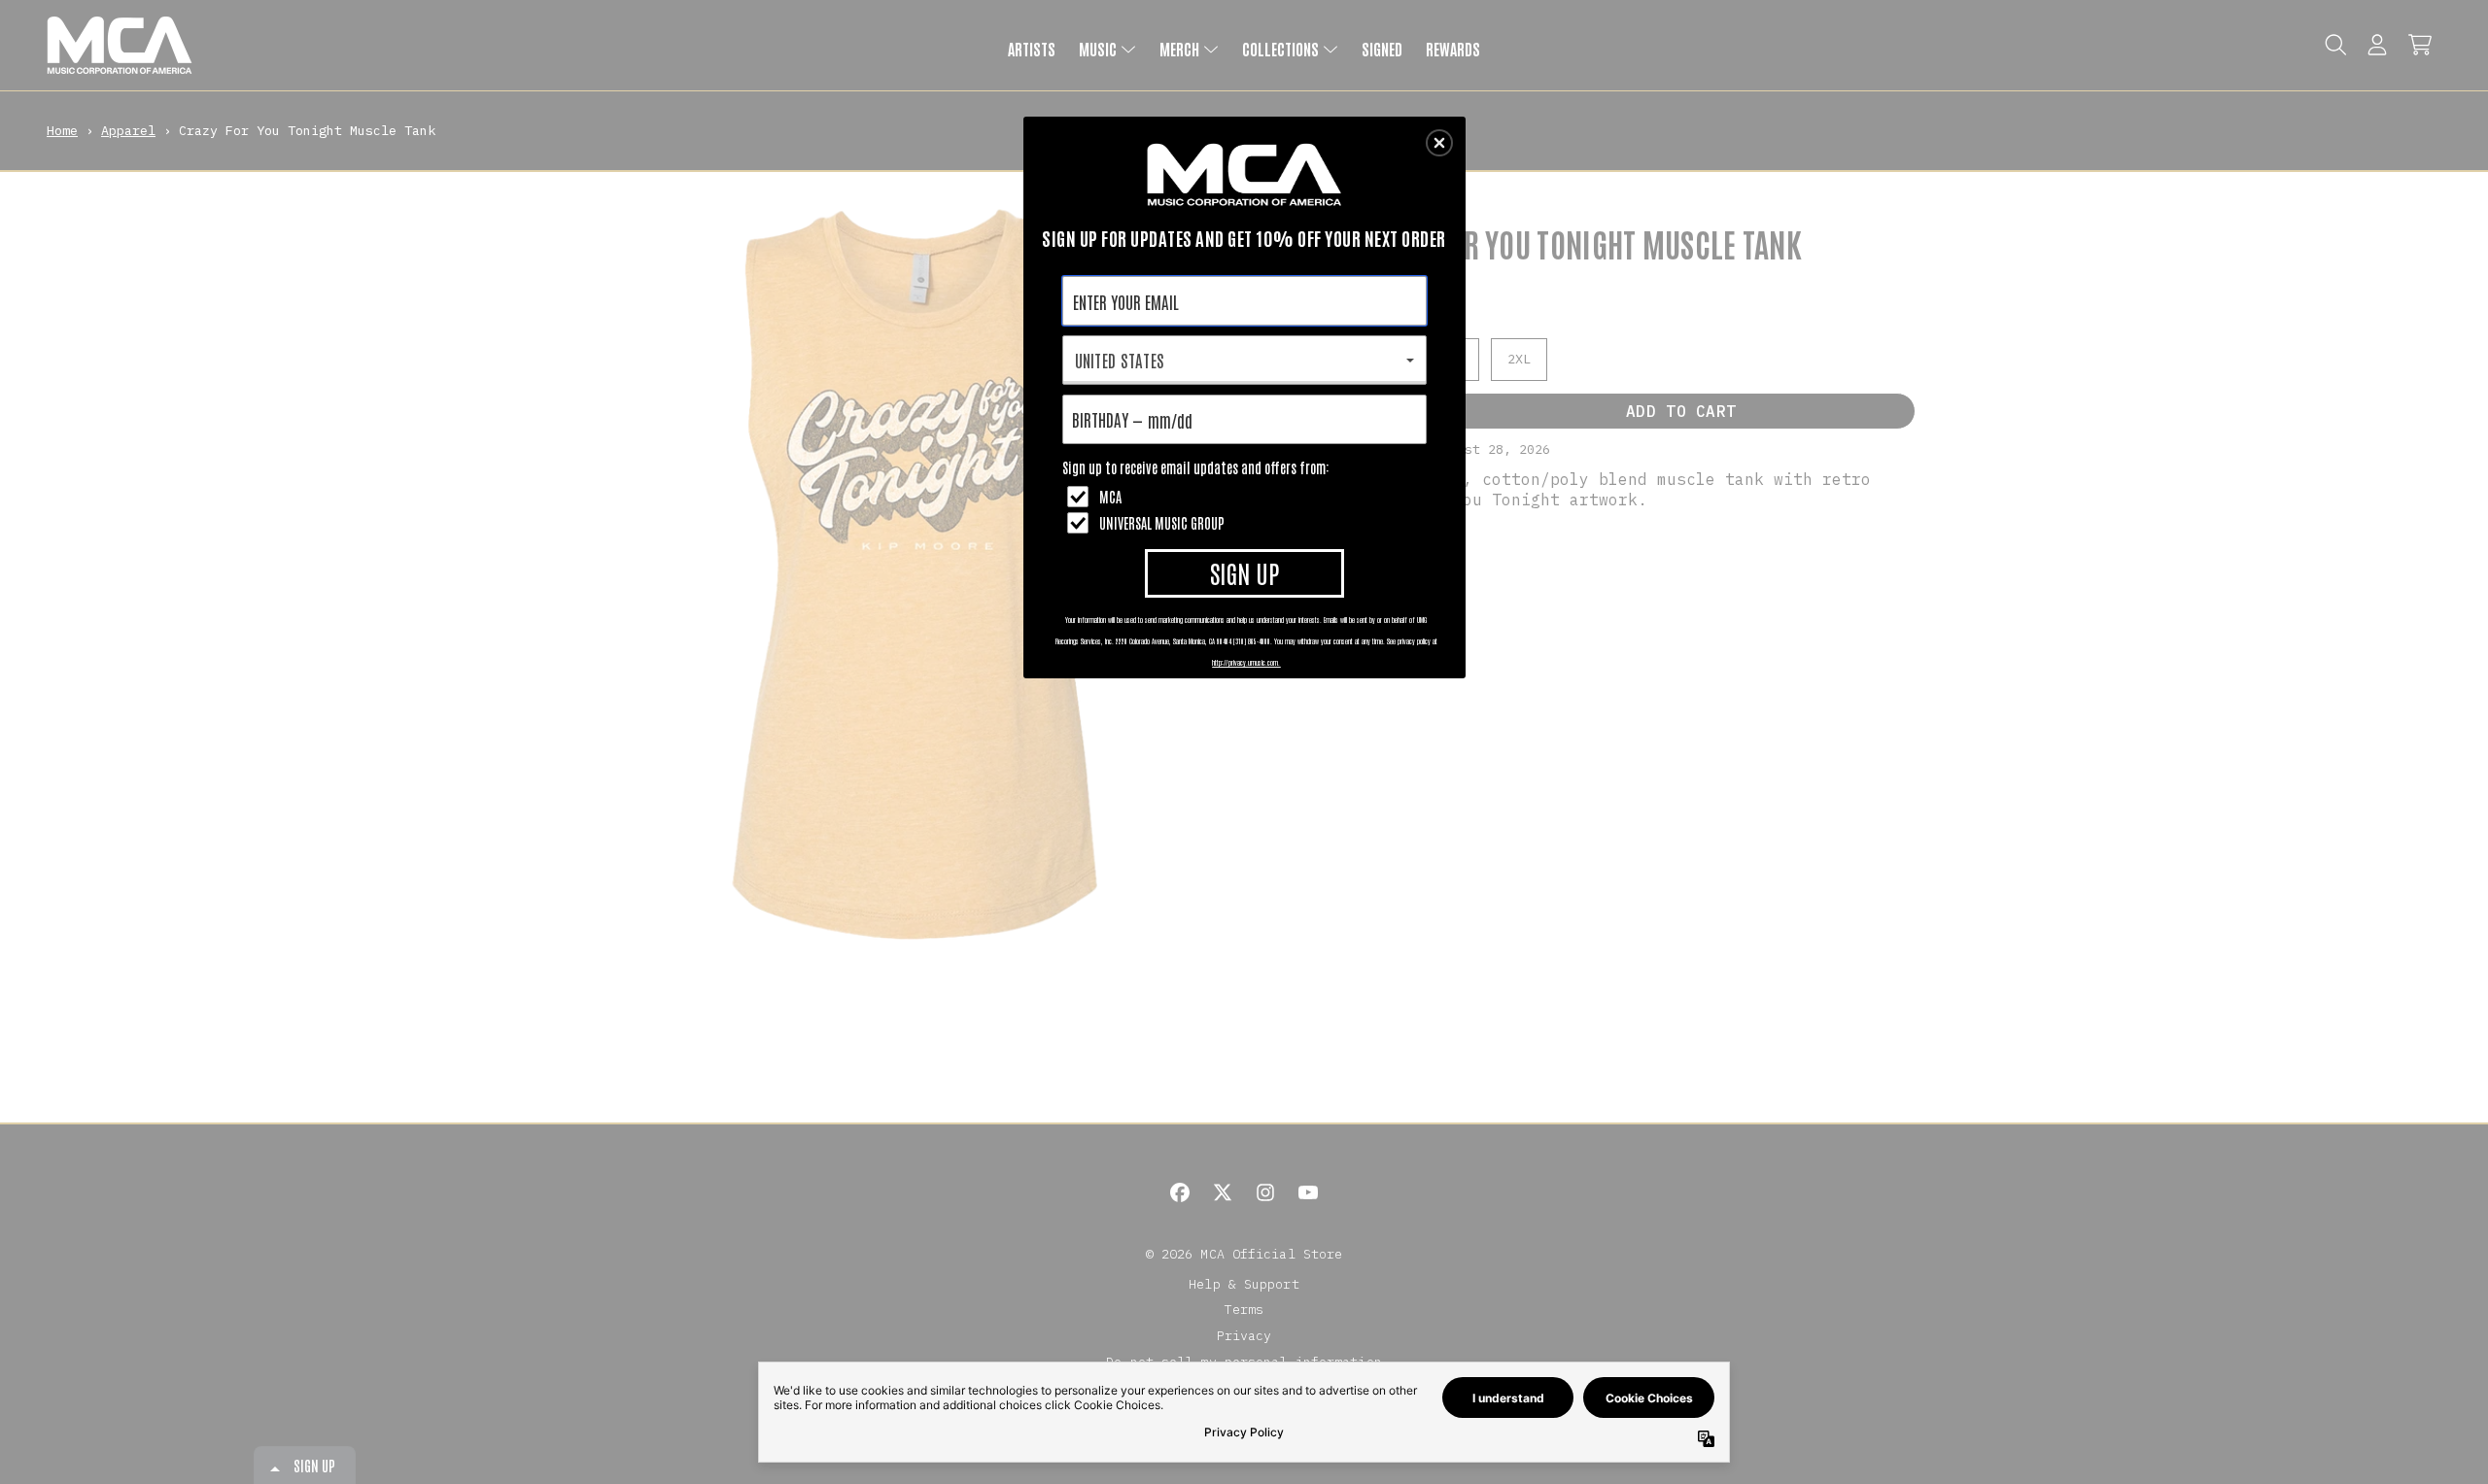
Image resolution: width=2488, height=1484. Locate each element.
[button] (1439, 143)
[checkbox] (1247, 497)
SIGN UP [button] (1244, 572)
